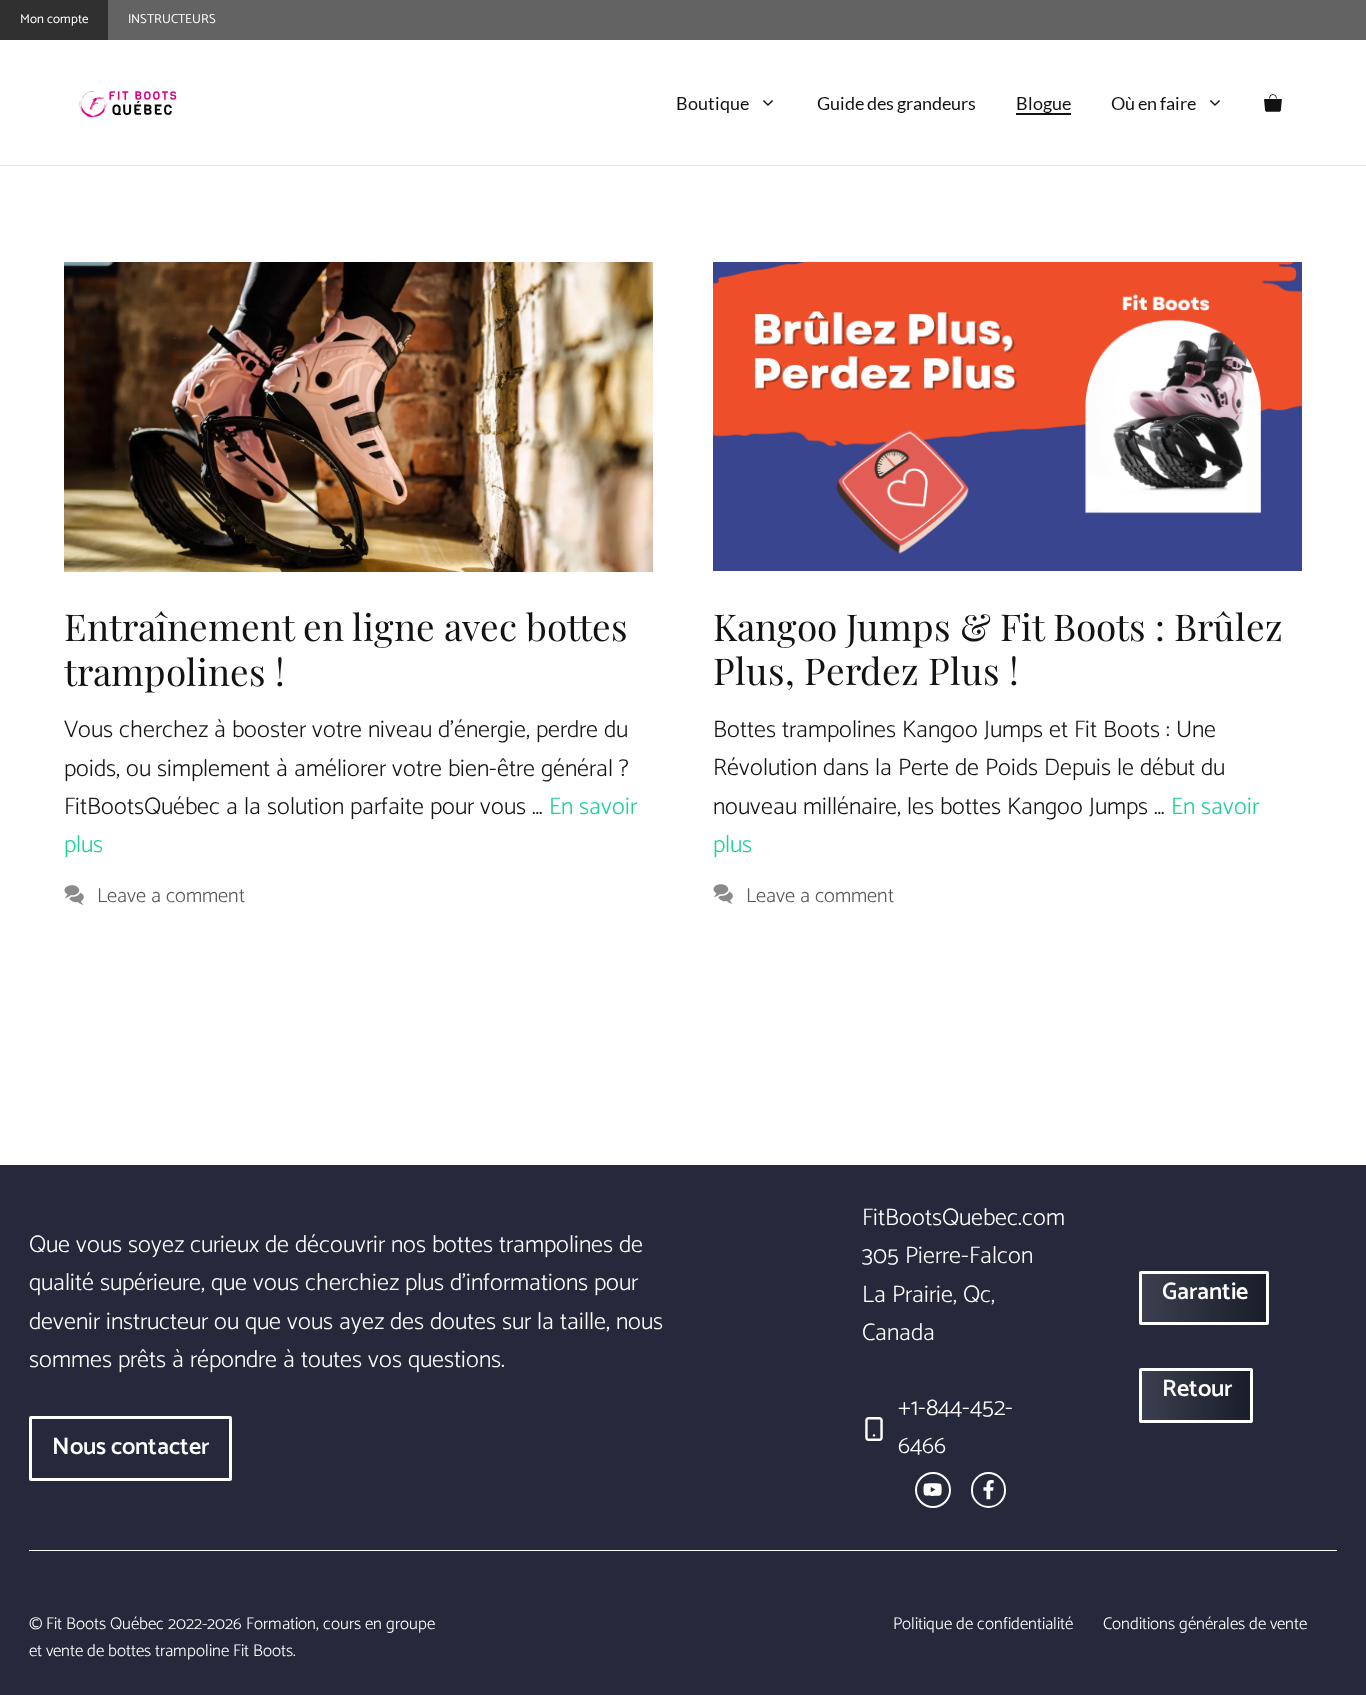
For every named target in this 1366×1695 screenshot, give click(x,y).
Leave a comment (171, 896)
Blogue (1043, 103)
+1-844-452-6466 (955, 1427)
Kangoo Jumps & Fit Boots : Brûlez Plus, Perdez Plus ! (998, 647)
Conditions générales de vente (1205, 1624)
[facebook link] (988, 1489)
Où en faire (1153, 103)
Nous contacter (130, 1447)
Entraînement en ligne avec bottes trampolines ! (346, 647)
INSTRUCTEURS (172, 19)
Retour (1197, 1389)
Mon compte (54, 19)
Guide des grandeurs (896, 103)
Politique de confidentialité (983, 1624)
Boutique (712, 103)
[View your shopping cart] (1273, 103)
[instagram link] (932, 1489)
